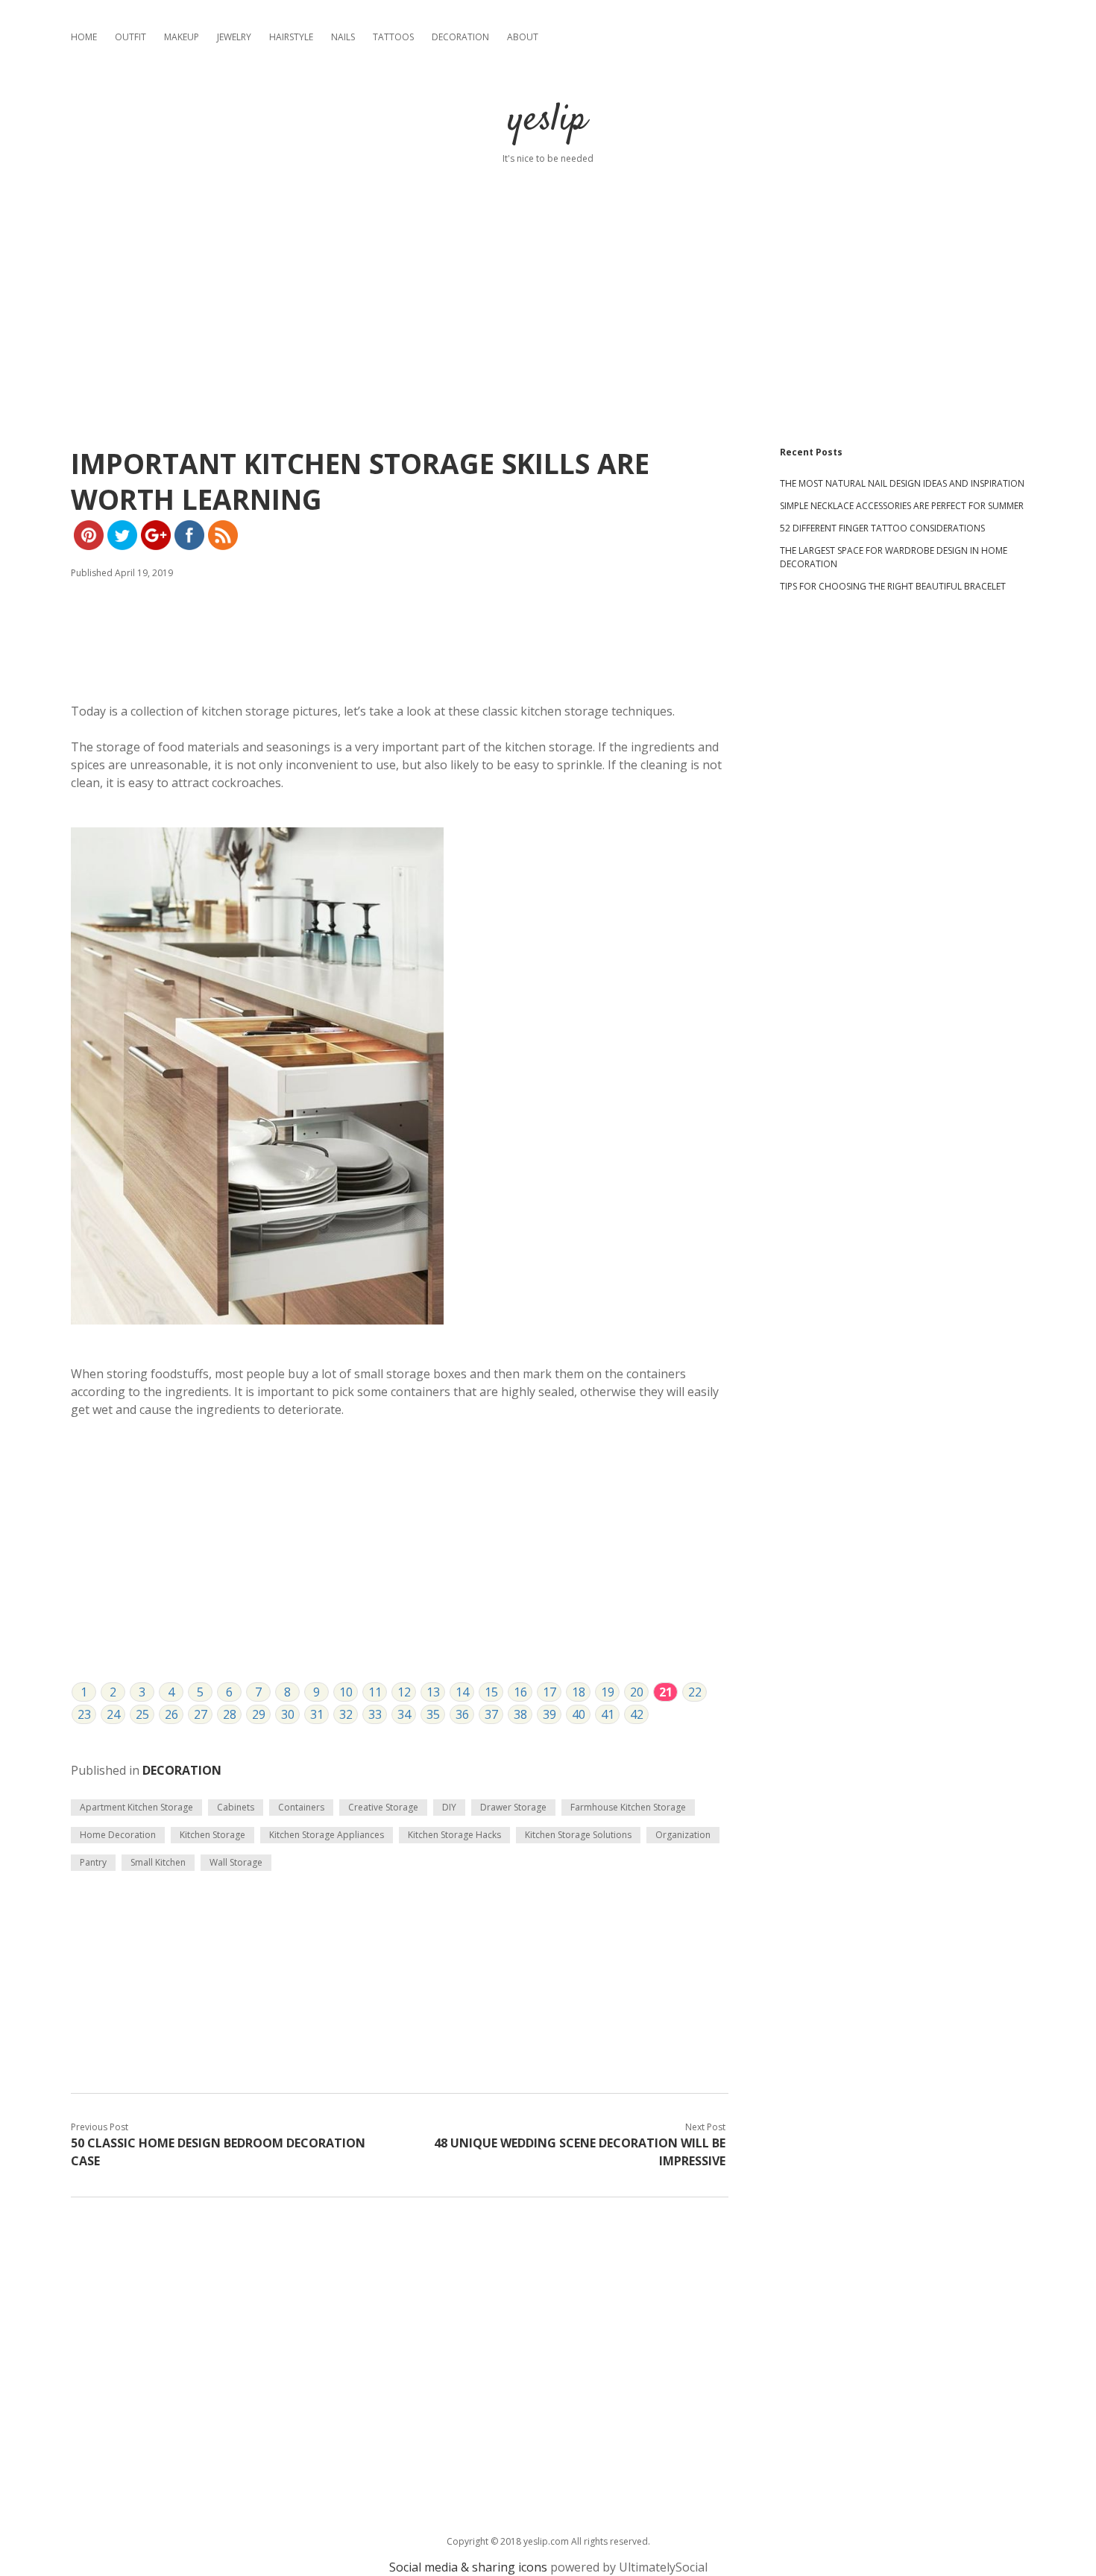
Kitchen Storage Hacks (454, 1835)
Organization (683, 1835)
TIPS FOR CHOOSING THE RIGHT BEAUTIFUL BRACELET (893, 586)
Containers (301, 1807)
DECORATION (460, 37)
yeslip (548, 120)
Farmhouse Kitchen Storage (628, 1807)
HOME (84, 37)
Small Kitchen (158, 1862)
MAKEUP (182, 37)
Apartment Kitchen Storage (136, 1807)
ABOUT (523, 37)
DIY (449, 1807)
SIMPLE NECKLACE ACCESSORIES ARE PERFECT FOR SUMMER (902, 506)
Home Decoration (118, 1835)
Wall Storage (236, 1862)
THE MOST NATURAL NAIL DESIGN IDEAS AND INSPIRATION (902, 483)
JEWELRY (234, 37)
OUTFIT (130, 37)
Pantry (93, 1862)
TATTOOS (393, 37)
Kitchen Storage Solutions (578, 1835)
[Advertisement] (548, 270)
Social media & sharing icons (468, 2567)
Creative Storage (383, 1807)
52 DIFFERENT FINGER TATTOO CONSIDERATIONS (882, 528)
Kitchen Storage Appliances (327, 1835)
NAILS (343, 37)
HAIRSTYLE (291, 37)
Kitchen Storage (212, 1835)
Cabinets (236, 1807)
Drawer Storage (513, 1807)
